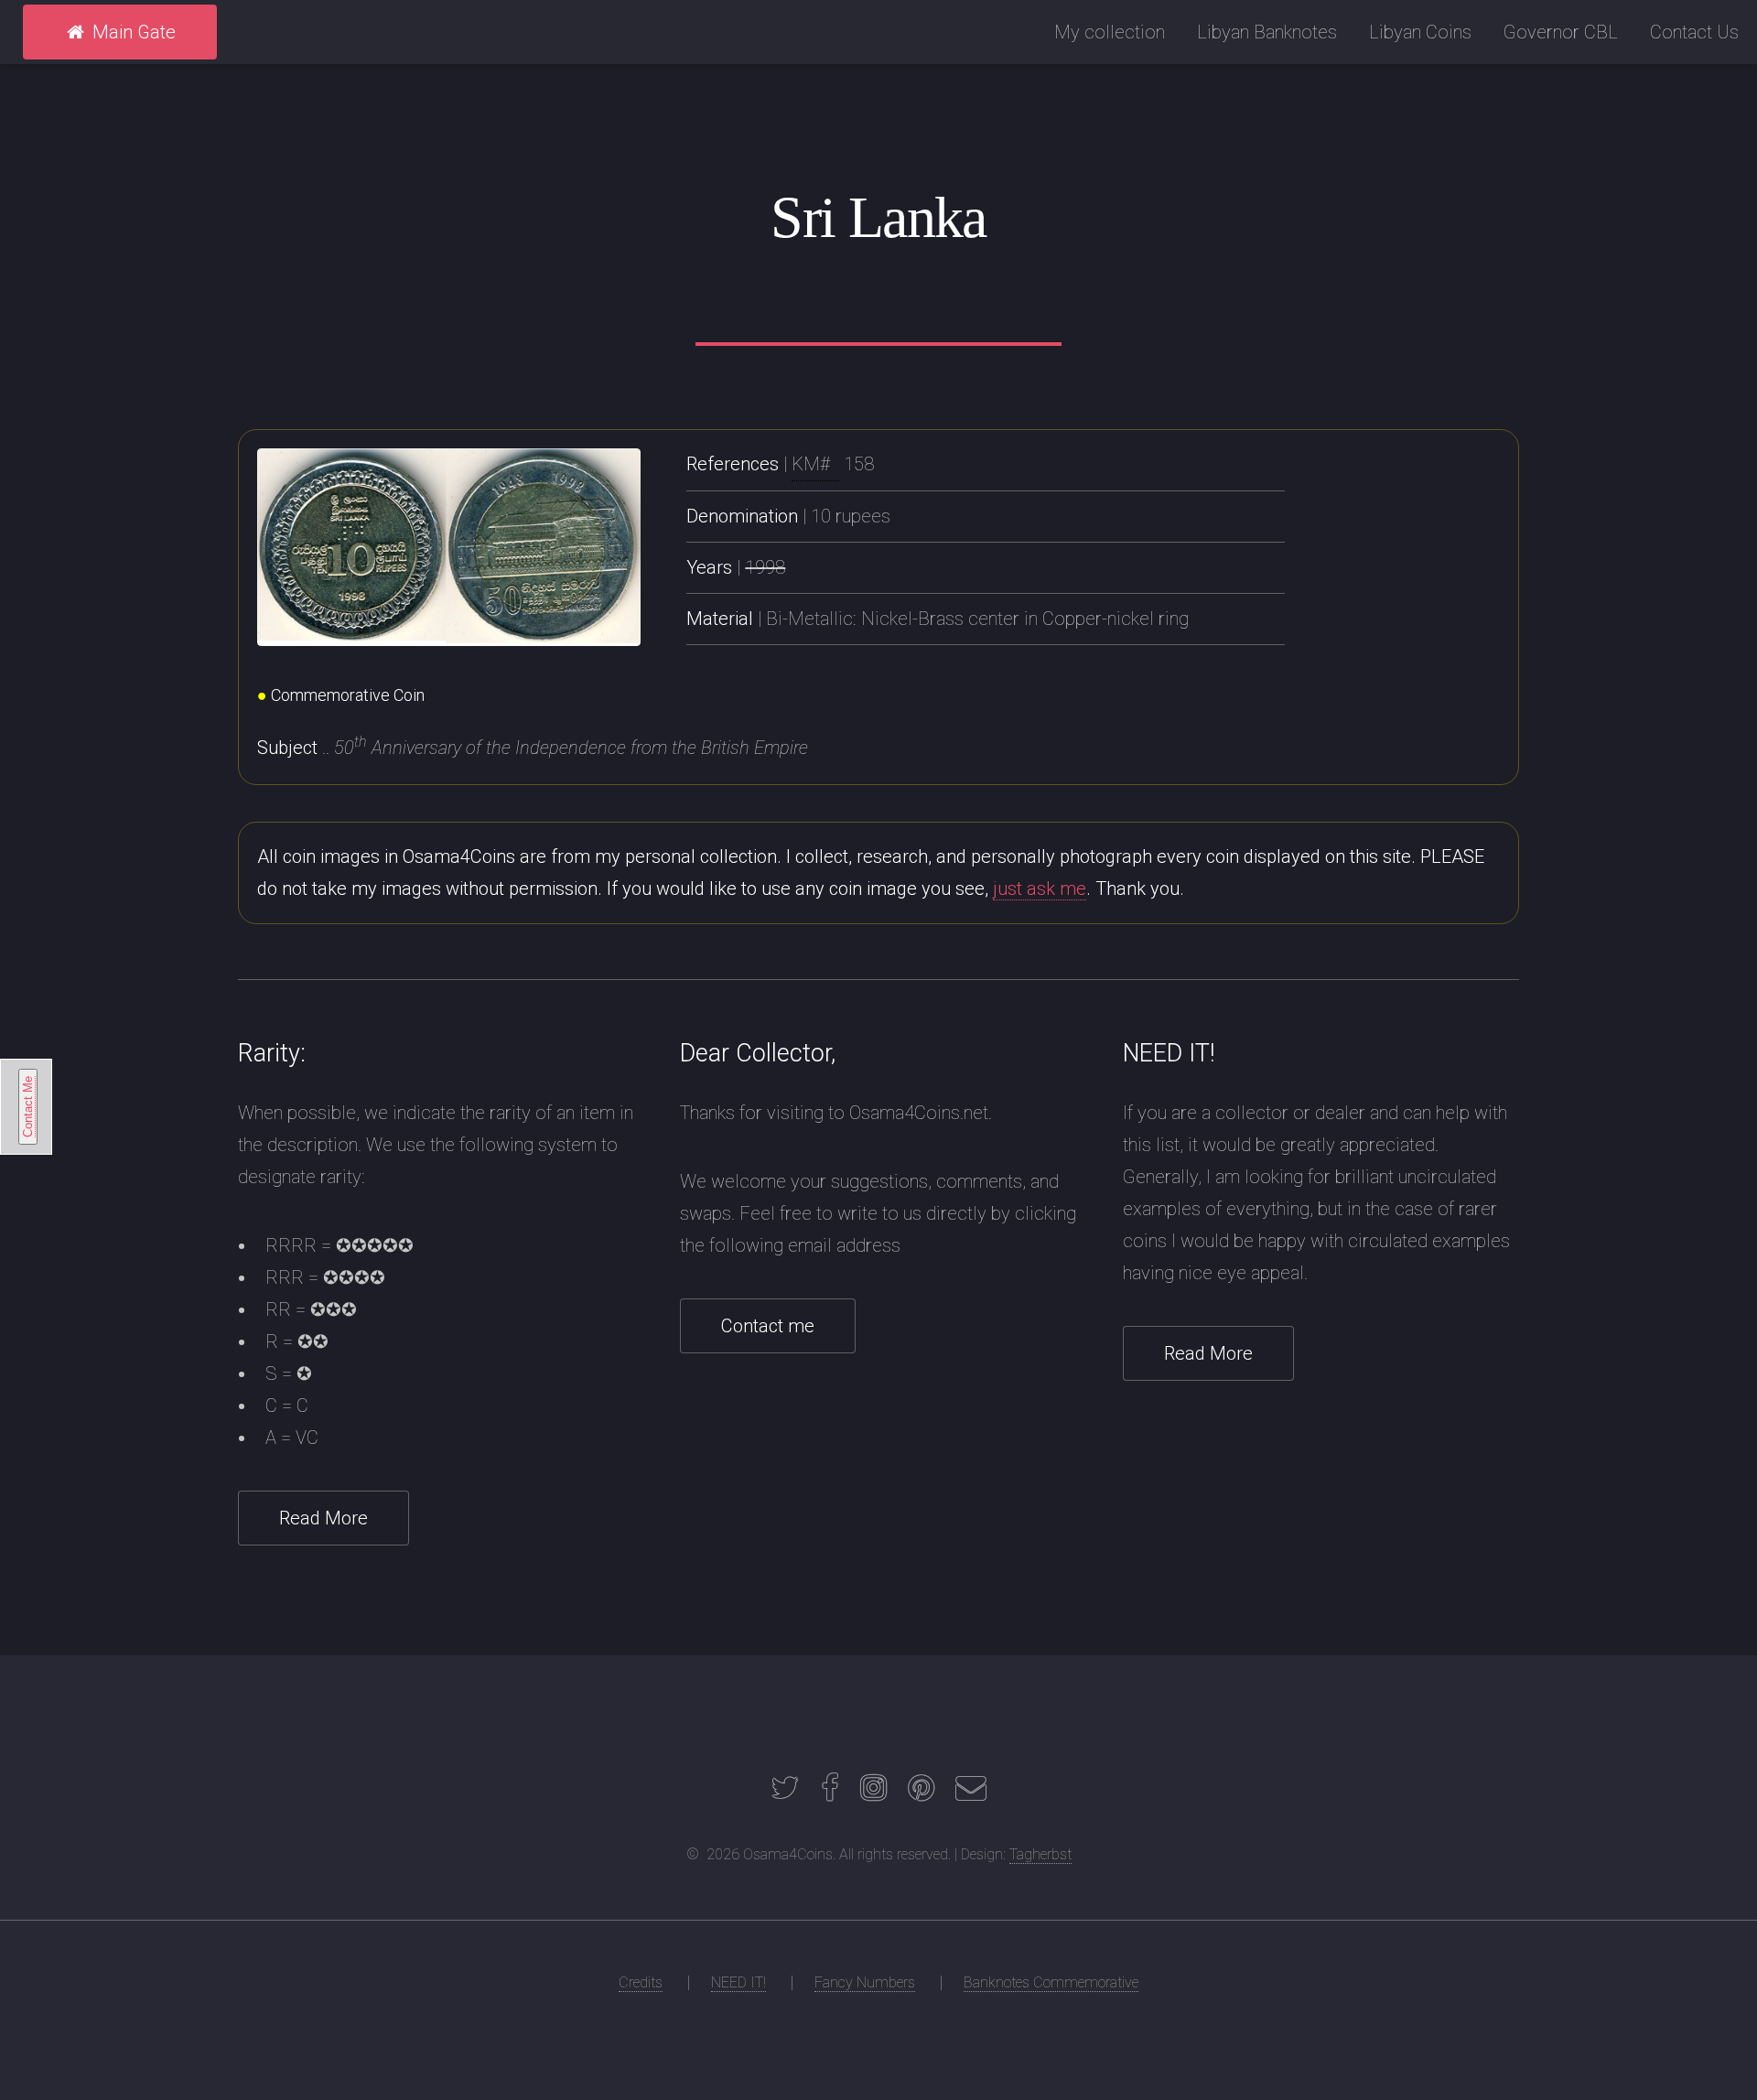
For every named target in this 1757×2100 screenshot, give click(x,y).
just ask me (1040, 888)
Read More (323, 1518)
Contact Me (28, 1107)
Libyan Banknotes (1267, 32)
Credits (641, 1982)
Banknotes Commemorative (1051, 1982)
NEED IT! (738, 1982)
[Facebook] (830, 1793)
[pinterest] (921, 1793)
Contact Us (1694, 32)
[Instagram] (873, 1793)
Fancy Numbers (865, 1982)
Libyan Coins (1420, 32)
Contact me (768, 1326)
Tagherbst (1040, 1854)
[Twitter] (785, 1793)
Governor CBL (1561, 32)
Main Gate (132, 32)
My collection (1110, 32)
